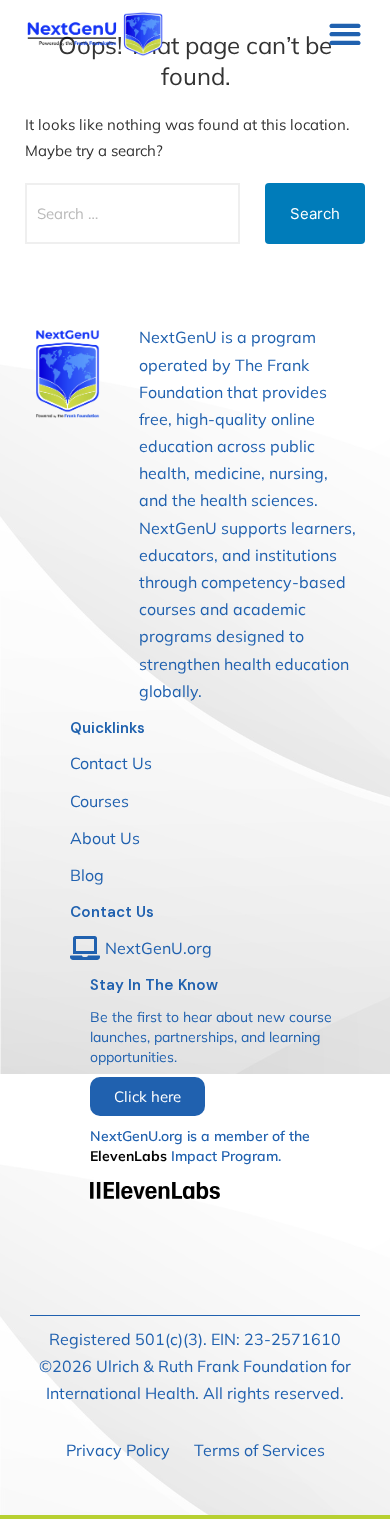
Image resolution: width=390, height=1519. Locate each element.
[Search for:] (132, 213)
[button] (344, 33)
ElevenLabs (128, 1156)
